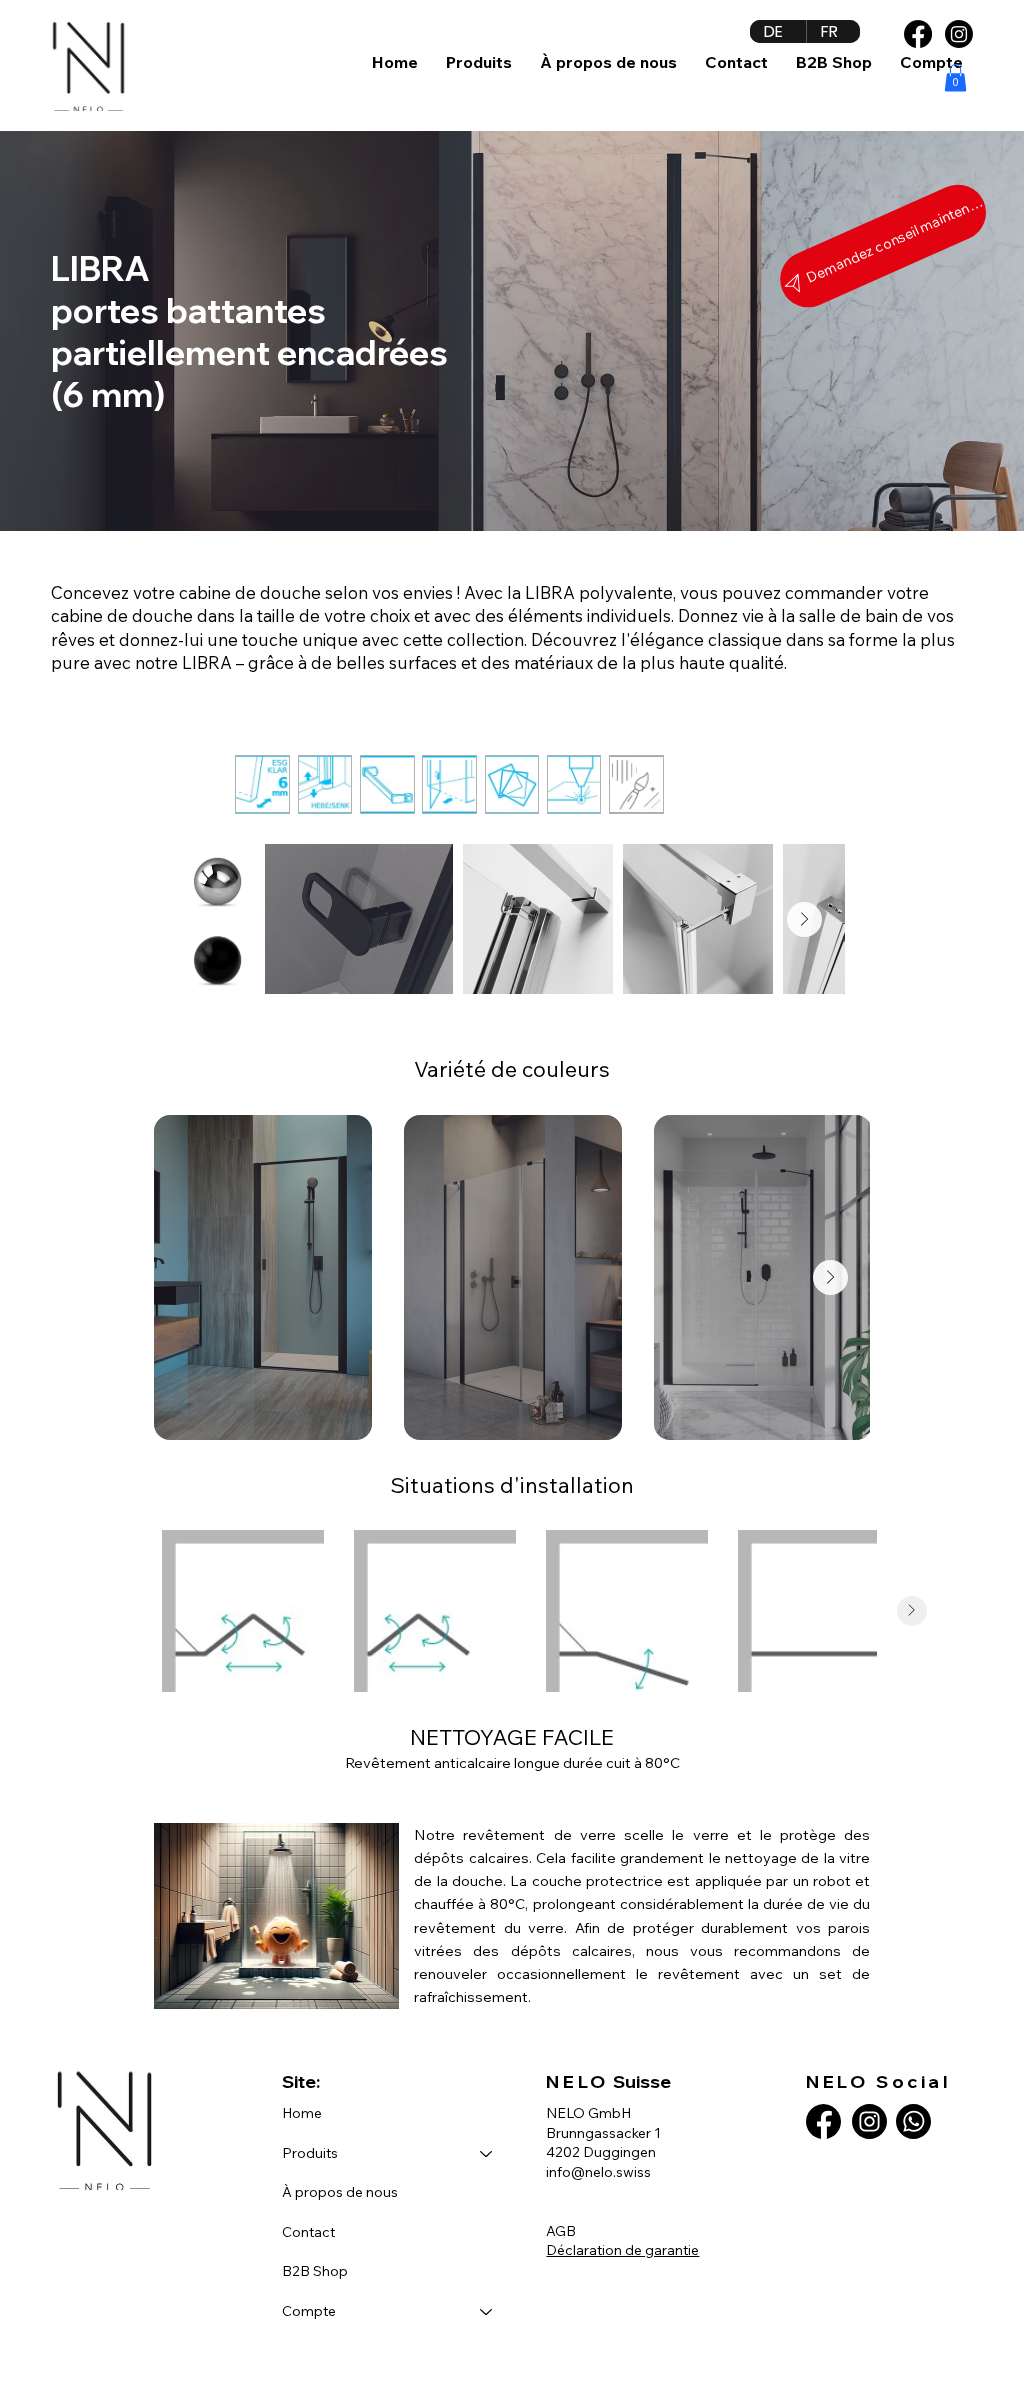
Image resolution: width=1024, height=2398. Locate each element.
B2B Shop (315, 2271)
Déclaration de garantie (622, 2250)
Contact (308, 2232)
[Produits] (487, 2154)
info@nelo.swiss (598, 2172)
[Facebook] (918, 34)
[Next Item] (804, 919)
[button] (479, 62)
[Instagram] (959, 34)
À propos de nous (340, 2192)
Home (302, 2113)
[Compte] (487, 2312)
